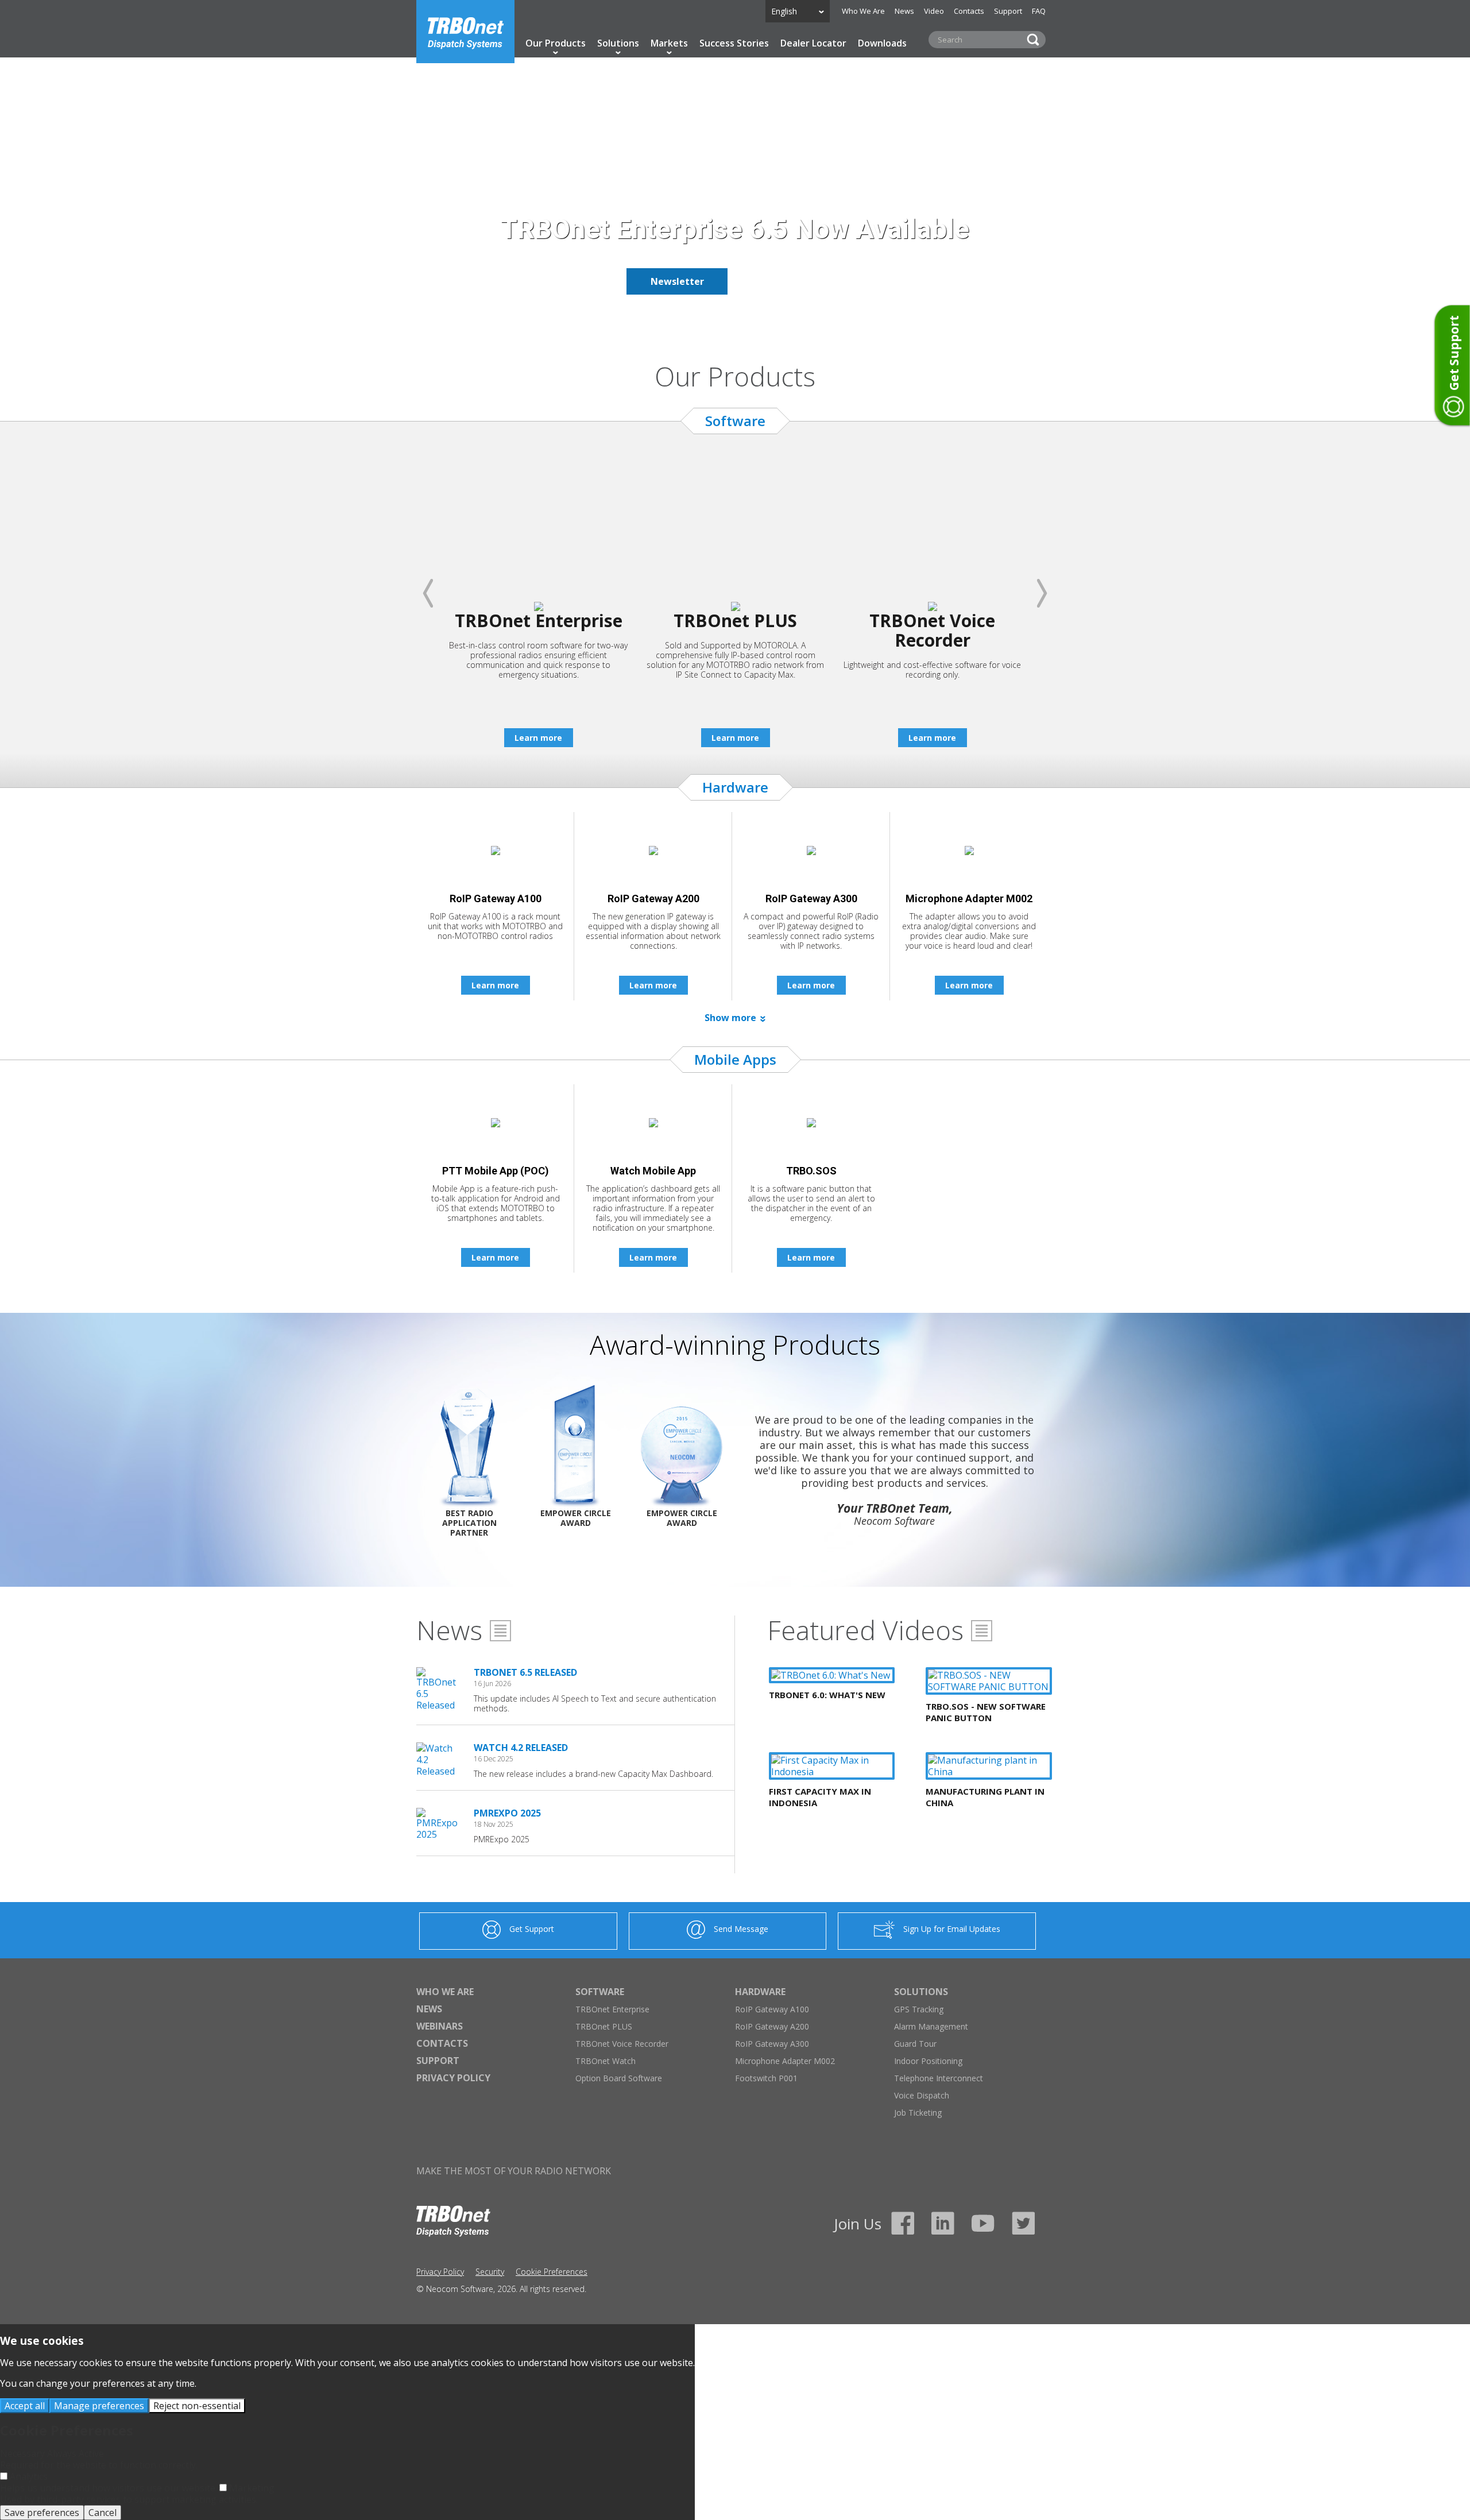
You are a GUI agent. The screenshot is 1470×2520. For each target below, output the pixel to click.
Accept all (25, 2406)
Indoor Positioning (928, 2061)
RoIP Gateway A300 (772, 2044)
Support (1008, 11)
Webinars (440, 2026)
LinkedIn (943, 2223)
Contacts (969, 11)
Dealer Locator (813, 43)
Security (490, 2272)
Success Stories (734, 43)
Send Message (741, 1929)
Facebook (903, 2223)
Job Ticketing (918, 2113)
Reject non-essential (197, 2406)
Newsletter (677, 281)
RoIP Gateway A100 (772, 2009)
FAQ (1039, 11)
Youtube (983, 2223)
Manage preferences (99, 2406)
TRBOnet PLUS (604, 2026)
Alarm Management (931, 2026)
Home (465, 32)
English (784, 11)
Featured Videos (865, 1630)
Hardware (760, 1992)
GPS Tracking (919, 2009)
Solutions (618, 43)
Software (600, 1992)
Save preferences (42, 2513)
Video (934, 11)
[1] (728, 320)
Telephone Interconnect (939, 2078)
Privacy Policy (453, 2078)
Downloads (882, 43)
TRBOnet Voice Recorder (622, 2044)
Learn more (538, 738)
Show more (730, 1018)
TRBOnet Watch (606, 2061)
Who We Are (863, 11)
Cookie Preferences (552, 2272)
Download (793, 281)
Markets (669, 43)
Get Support (532, 1929)
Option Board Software (619, 2078)
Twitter (1023, 2223)
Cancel (102, 2513)
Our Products (556, 43)
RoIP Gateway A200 (772, 2026)
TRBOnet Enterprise (612, 2009)
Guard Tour (915, 2044)
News (904, 11)
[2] (742, 320)
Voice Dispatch (922, 2095)
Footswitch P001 (766, 2078)
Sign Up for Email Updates (952, 1929)
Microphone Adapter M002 (785, 2061)
